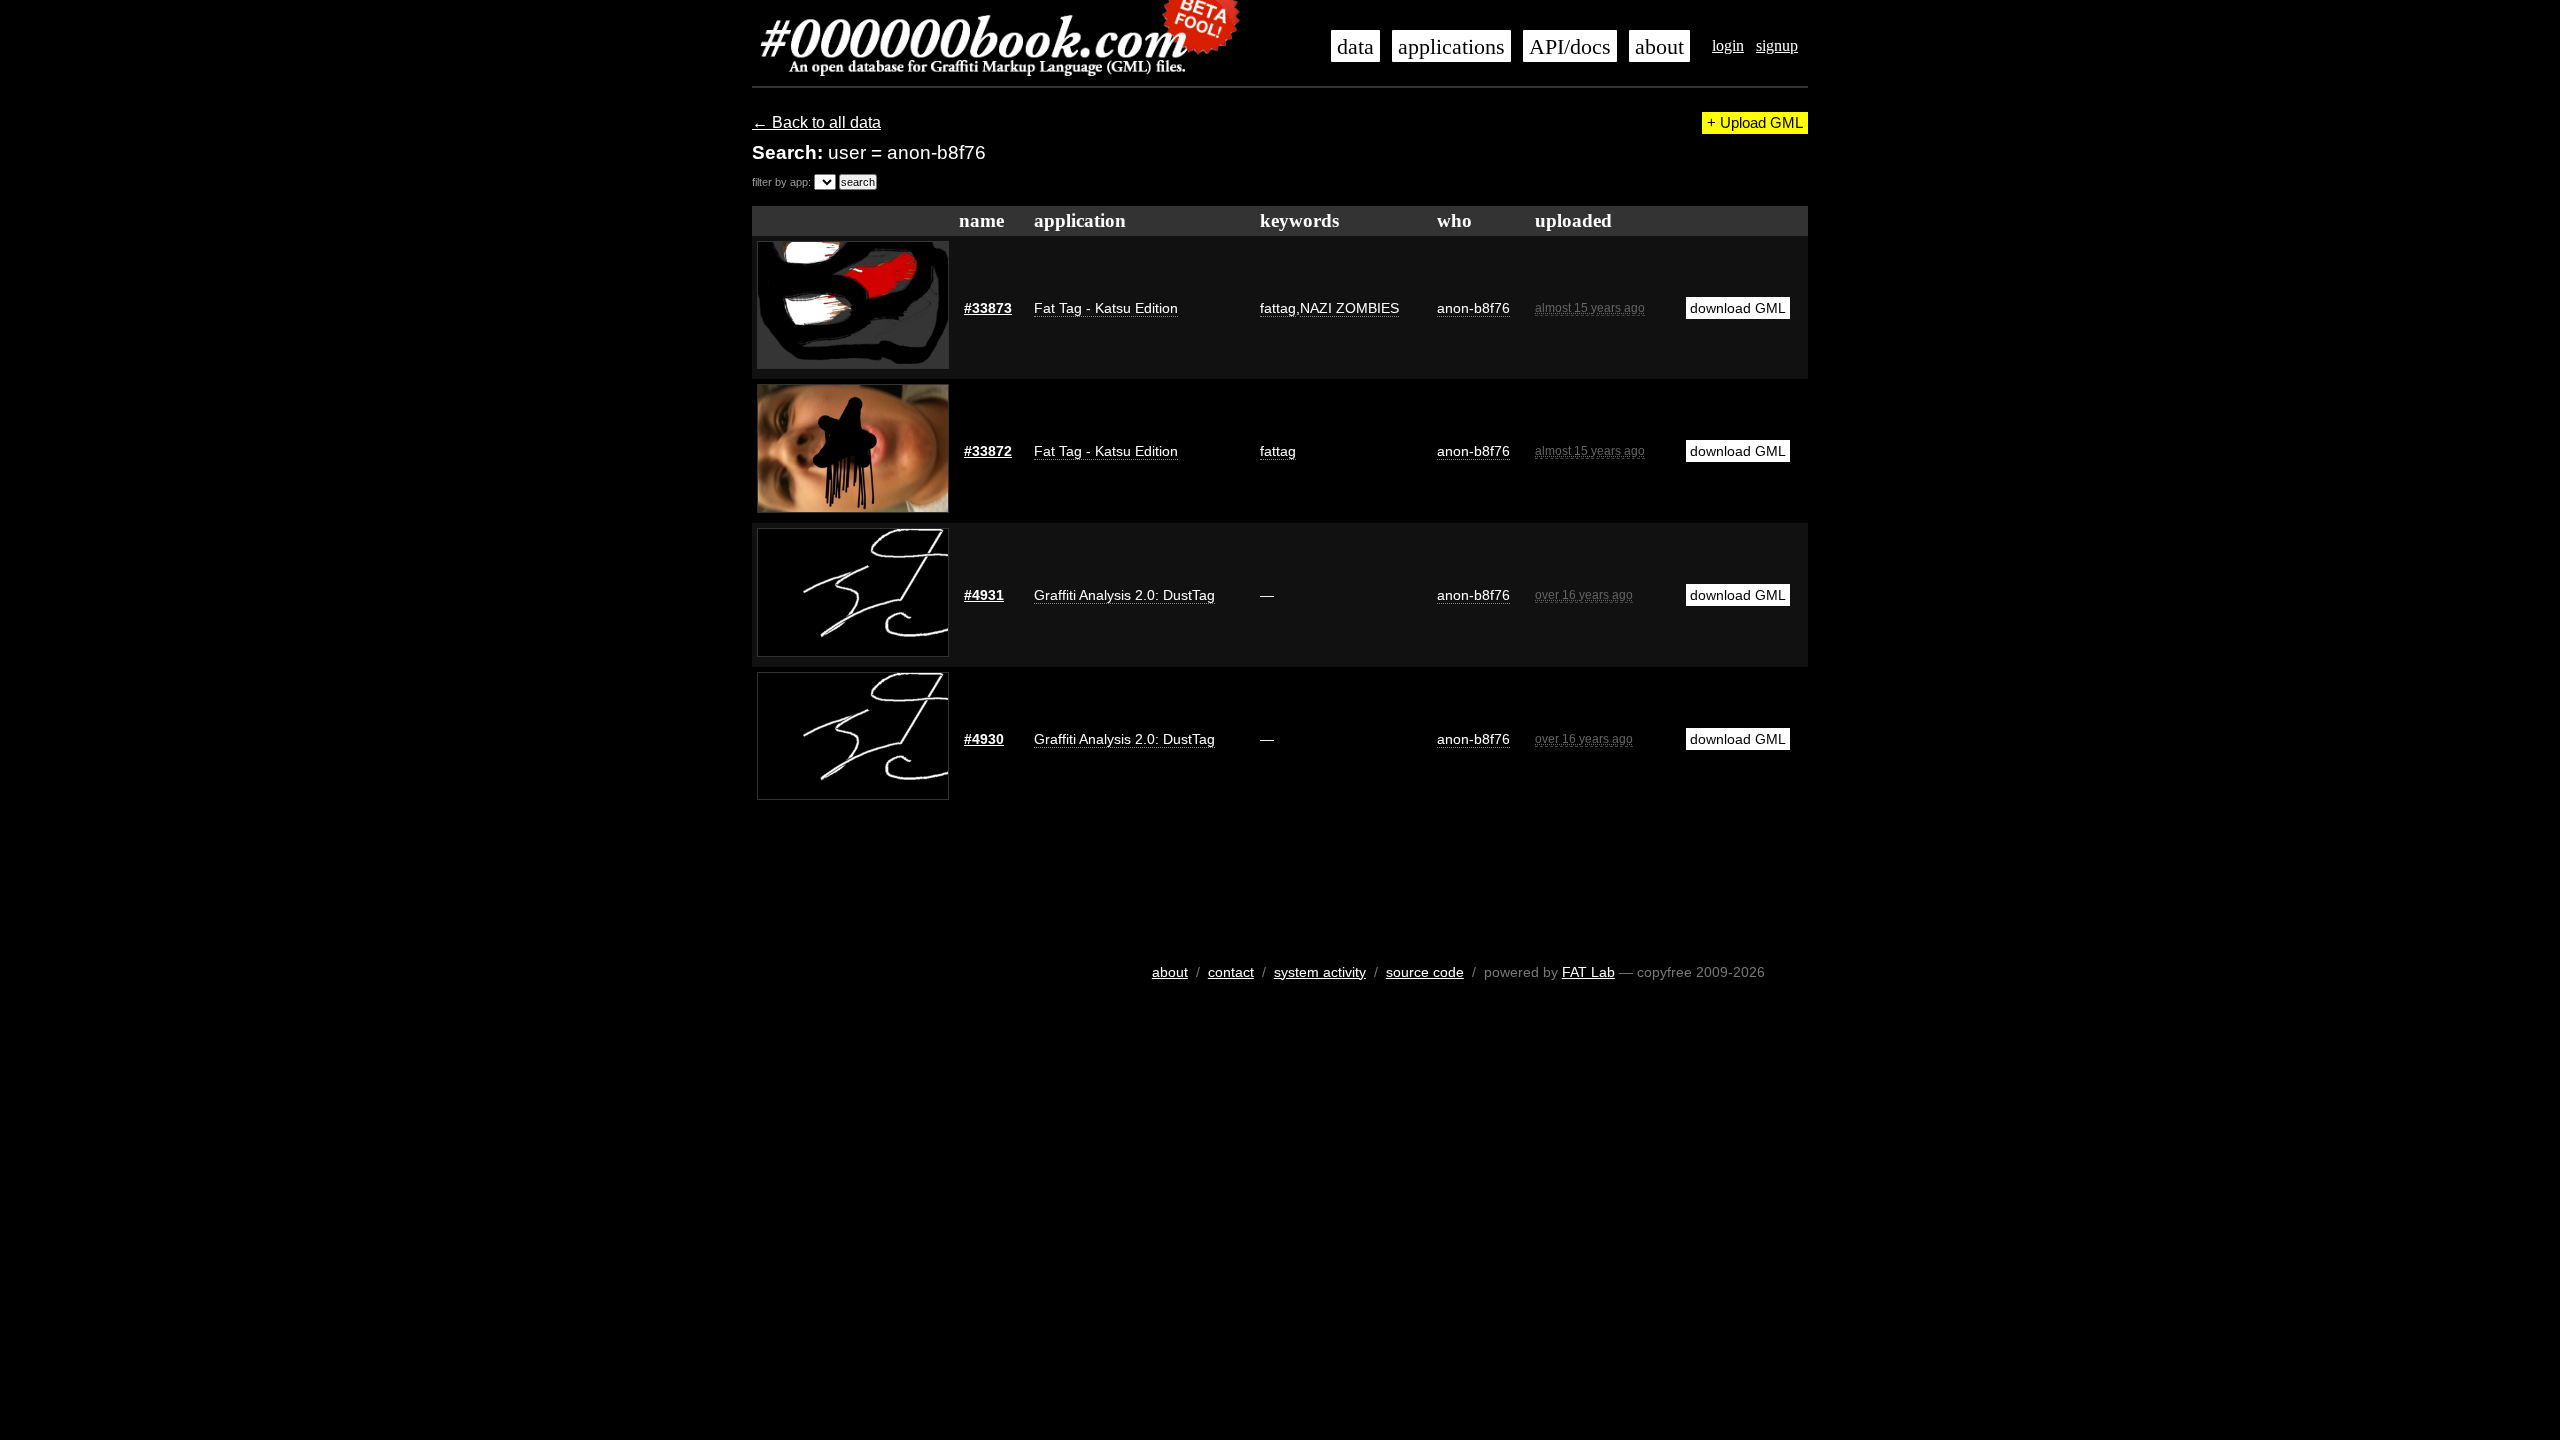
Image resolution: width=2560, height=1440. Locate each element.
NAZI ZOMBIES (1349, 308)
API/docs (1570, 47)
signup (1777, 45)
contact (1231, 972)
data (1355, 47)
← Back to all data (816, 122)
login (1728, 45)
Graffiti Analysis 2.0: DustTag (1124, 595)
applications (1451, 47)
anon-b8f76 (1473, 308)
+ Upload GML (1755, 123)
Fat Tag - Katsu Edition (1106, 308)
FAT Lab (1588, 972)
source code (1425, 972)
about (1659, 47)
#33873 (988, 308)
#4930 (984, 739)
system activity (1320, 972)
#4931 (984, 595)
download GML (1738, 308)
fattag (1278, 308)
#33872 (988, 451)
